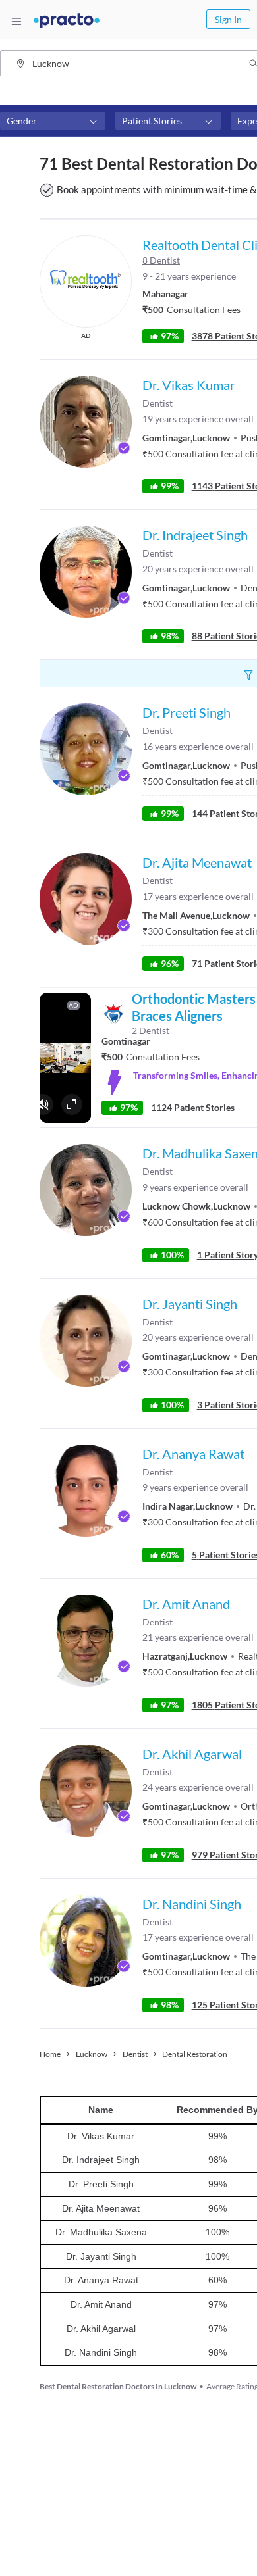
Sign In (228, 19)
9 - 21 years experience (189, 276)
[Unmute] (43, 1104)
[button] (53, 121)
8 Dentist (161, 260)
